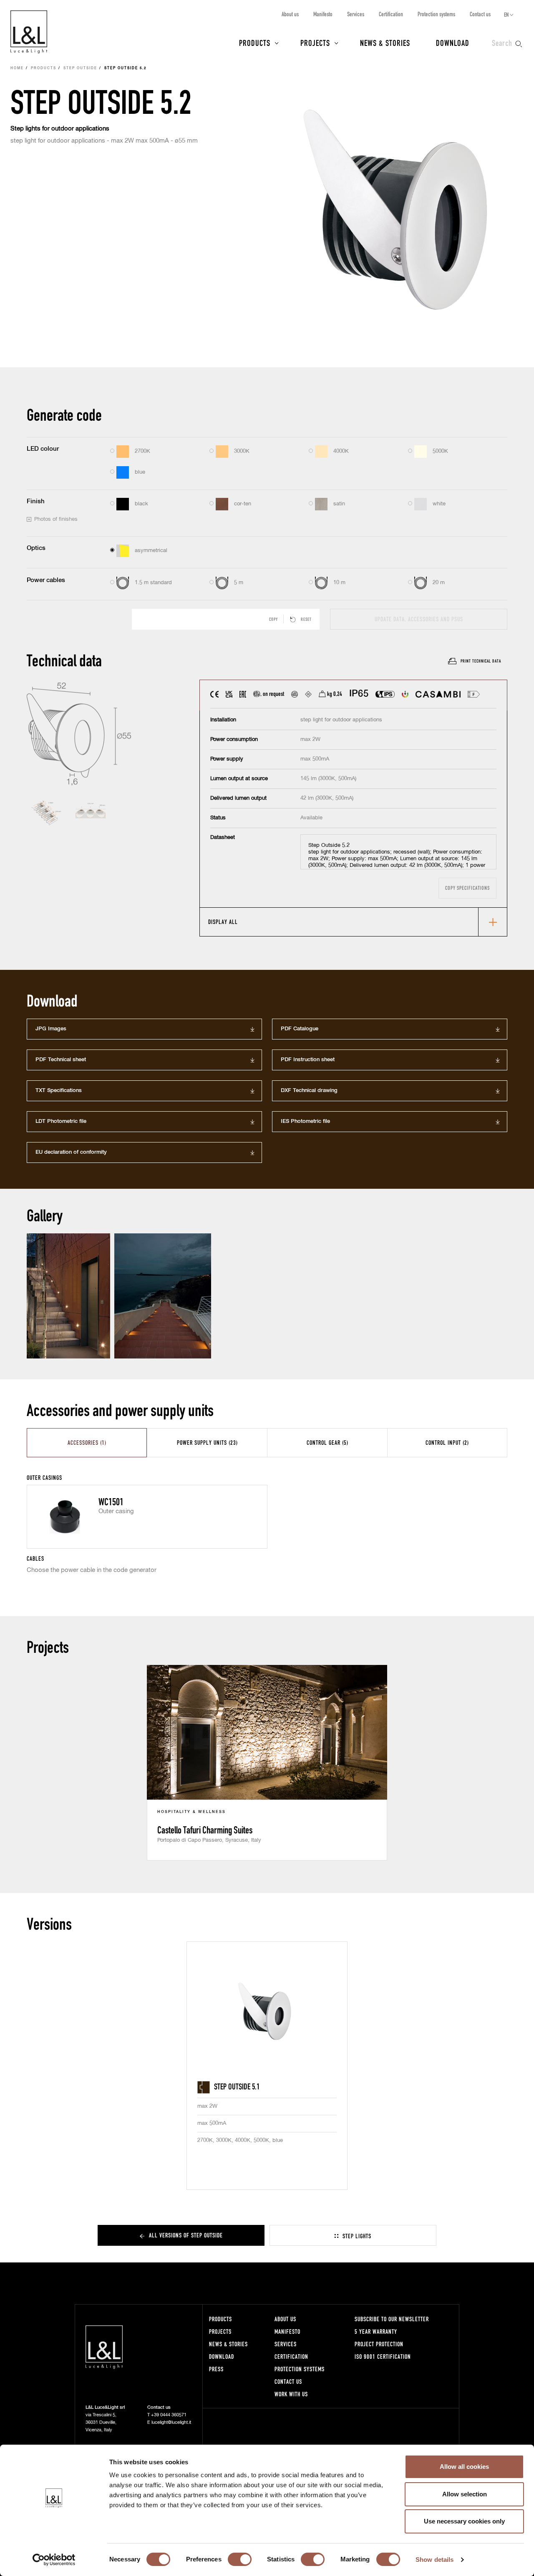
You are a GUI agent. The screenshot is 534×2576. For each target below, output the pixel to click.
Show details (435, 2560)
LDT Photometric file (61, 1121)
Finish (36, 501)
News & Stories (385, 43)
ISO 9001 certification (383, 2356)
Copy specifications (467, 888)
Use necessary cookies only (464, 2521)
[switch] (240, 2559)
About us (290, 14)
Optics (36, 548)
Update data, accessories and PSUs (419, 619)
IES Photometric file (305, 1121)
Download (453, 43)
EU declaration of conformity (71, 1152)
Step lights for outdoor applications (60, 129)
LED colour (43, 449)
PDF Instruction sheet (308, 1060)
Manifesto (323, 14)
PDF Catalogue (300, 1029)
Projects (315, 43)
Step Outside (80, 68)
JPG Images (51, 1029)
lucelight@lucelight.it (171, 2422)
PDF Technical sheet (61, 1060)
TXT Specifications (59, 1091)
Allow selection (465, 2494)
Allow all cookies (464, 2467)
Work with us (291, 2394)
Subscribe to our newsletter (392, 2319)
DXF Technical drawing (309, 1091)
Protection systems (436, 14)
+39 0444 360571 (169, 2415)
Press (216, 2369)
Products (255, 43)
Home (17, 68)
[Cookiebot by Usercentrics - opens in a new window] (54, 2560)
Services (356, 14)
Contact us (480, 14)
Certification (391, 14)
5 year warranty (376, 2331)
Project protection (379, 2344)
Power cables (46, 580)
